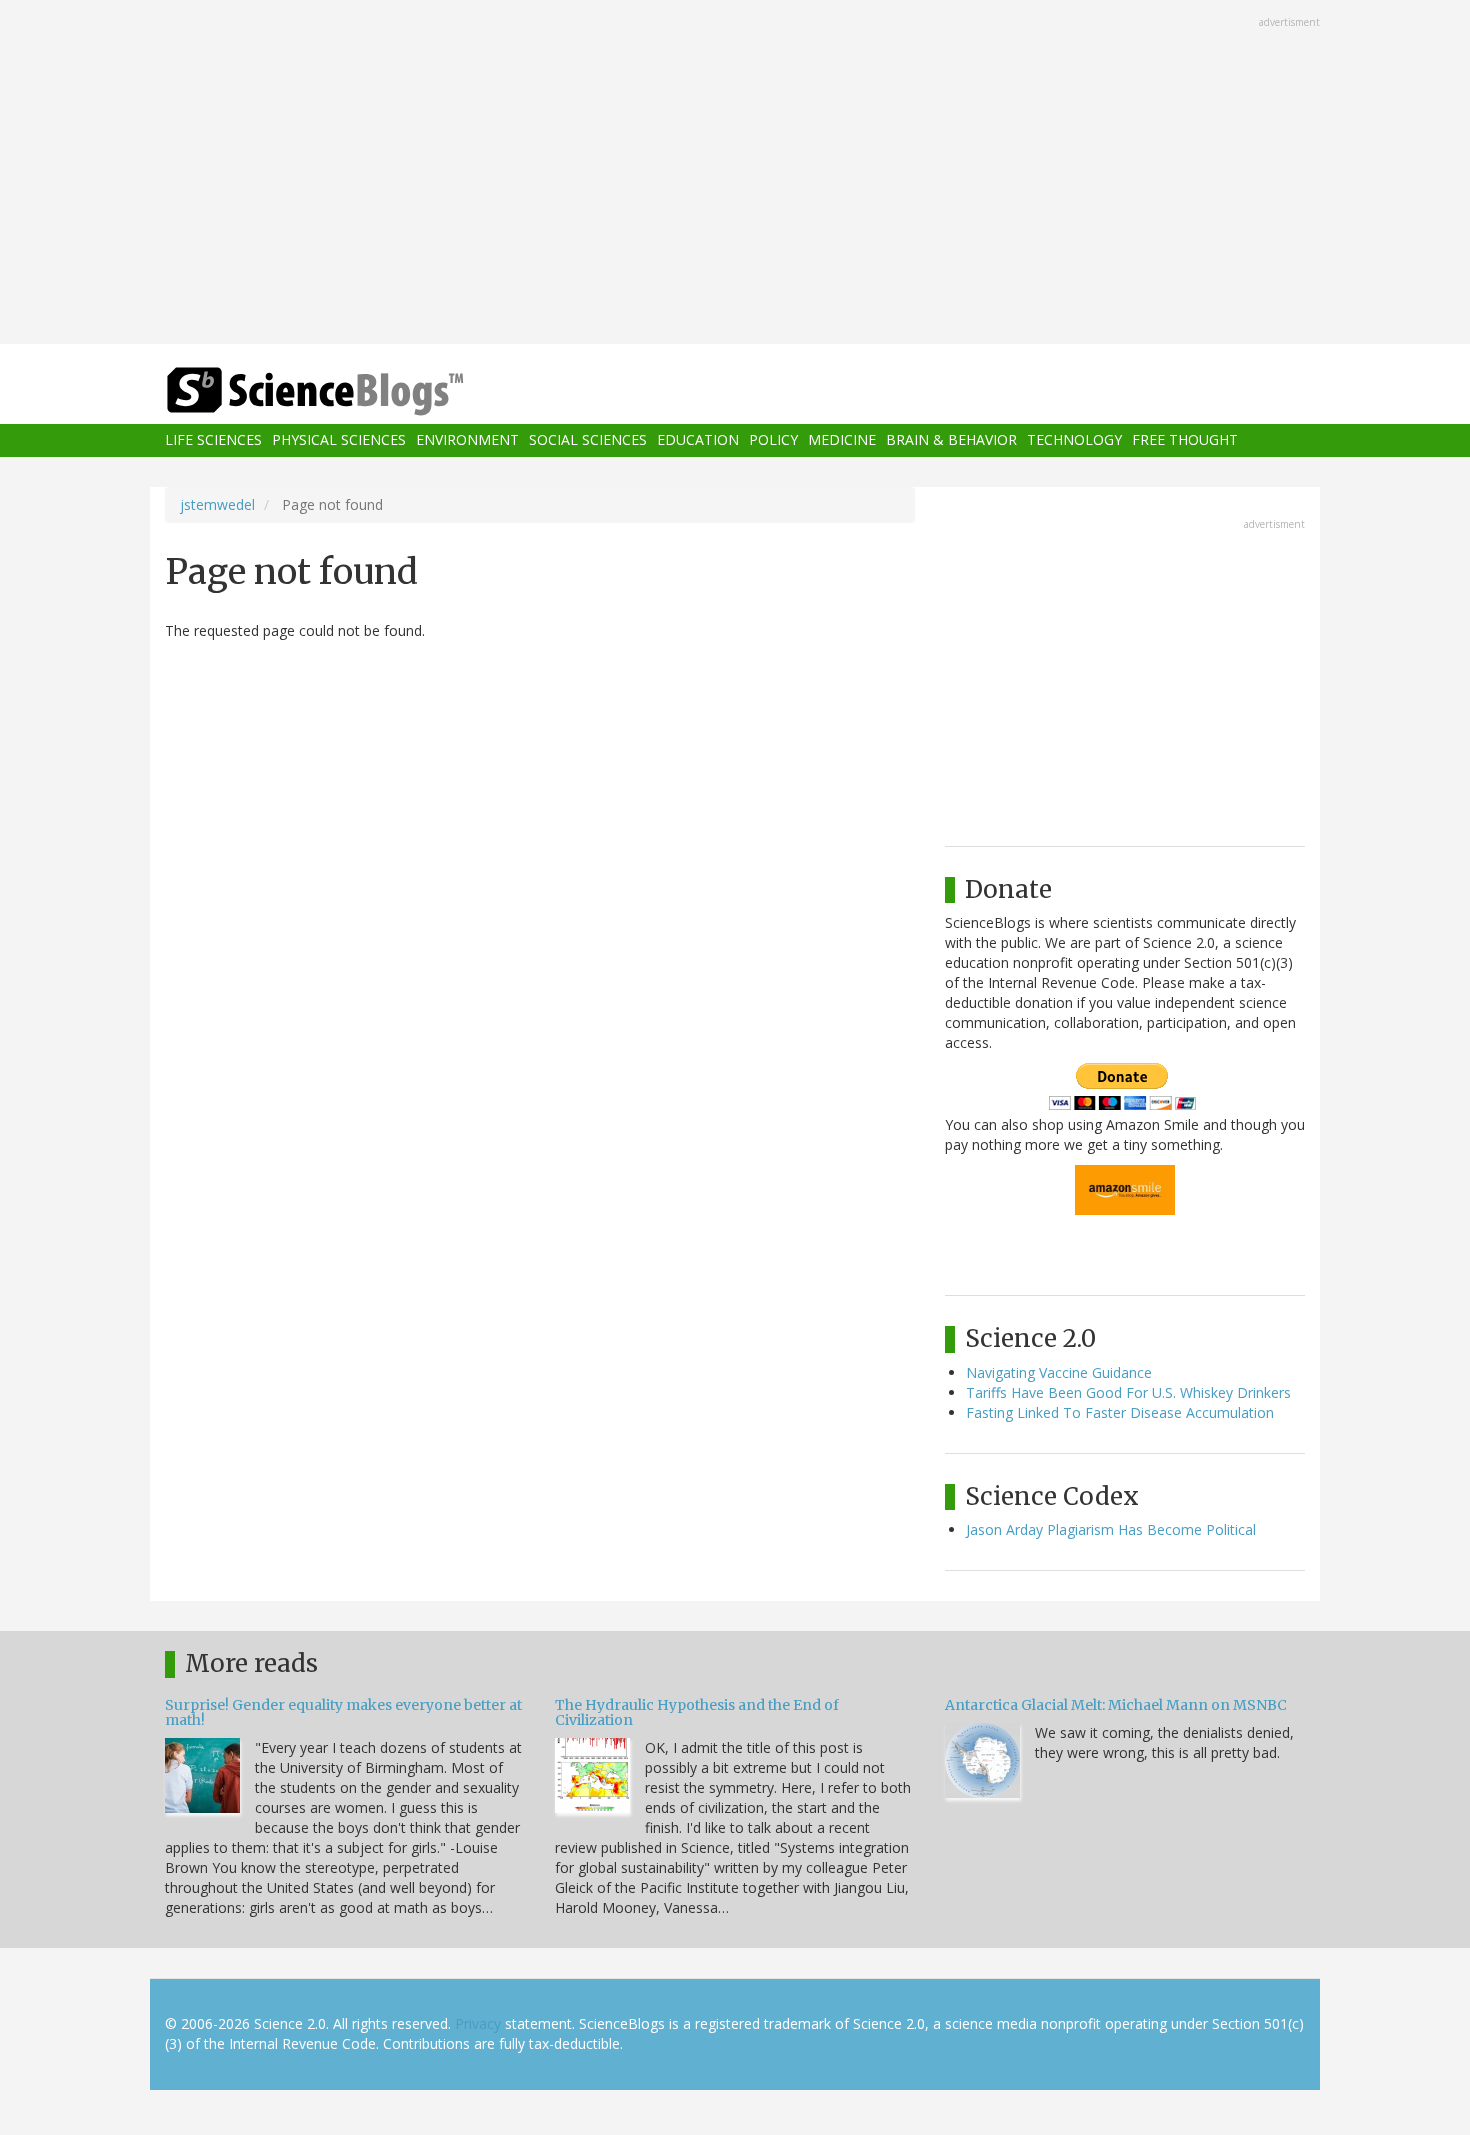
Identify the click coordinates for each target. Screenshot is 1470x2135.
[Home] (355, 391)
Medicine (842, 440)
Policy (773, 440)
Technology (1074, 440)
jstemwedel (217, 504)
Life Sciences (213, 440)
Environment (467, 440)
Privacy (478, 2023)
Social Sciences (588, 440)
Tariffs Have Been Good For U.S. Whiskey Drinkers (1128, 1392)
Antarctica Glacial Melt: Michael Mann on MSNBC (1116, 1705)
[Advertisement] (735, 174)
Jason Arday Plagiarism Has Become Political (1111, 1529)
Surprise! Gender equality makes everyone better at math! (343, 1712)
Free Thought (1185, 440)
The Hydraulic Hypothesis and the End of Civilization (697, 1712)
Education (698, 440)
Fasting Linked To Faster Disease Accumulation (1120, 1412)
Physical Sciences (339, 440)
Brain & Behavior (951, 440)
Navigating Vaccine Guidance (1059, 1372)
